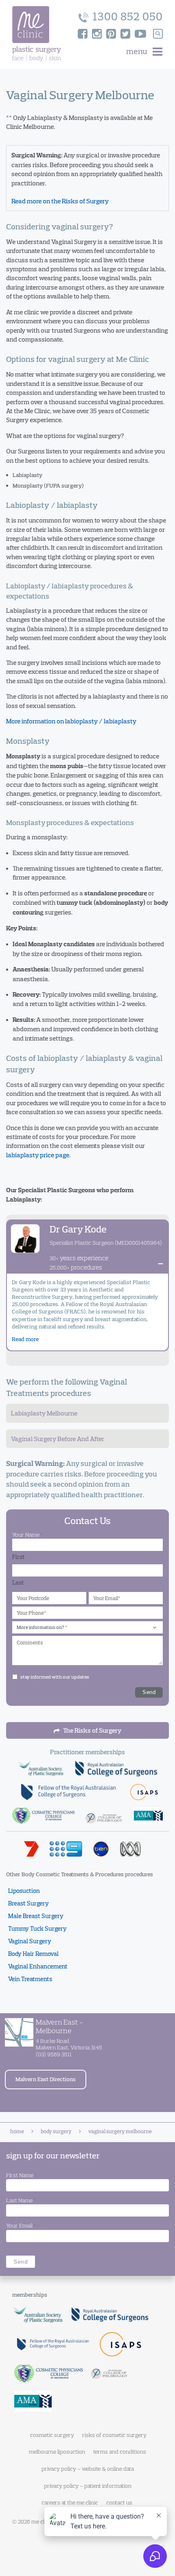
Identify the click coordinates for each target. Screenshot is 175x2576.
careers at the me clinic (70, 2502)
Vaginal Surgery (30, 1941)
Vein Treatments (30, 1979)
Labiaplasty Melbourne (44, 1413)
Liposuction (24, 1891)
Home (17, 2131)
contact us (119, 2502)
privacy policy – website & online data (88, 2469)
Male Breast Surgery (36, 1916)
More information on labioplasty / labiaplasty (71, 721)
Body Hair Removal (33, 1954)
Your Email (21, 2225)
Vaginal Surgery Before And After (58, 1439)
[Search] (158, 34)
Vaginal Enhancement (38, 1966)
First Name (21, 2175)
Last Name (21, 2200)
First (19, 1557)
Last (18, 1582)
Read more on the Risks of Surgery (60, 201)
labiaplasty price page (38, 1155)
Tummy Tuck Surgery (37, 1928)
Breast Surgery (28, 1903)
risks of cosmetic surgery (114, 2435)
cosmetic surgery (52, 2435)
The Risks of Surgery (92, 1730)
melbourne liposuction (57, 2452)
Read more (25, 1339)
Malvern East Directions (46, 2079)
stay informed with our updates (55, 1677)
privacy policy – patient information (88, 2486)
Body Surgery (56, 2131)
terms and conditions (120, 2452)
